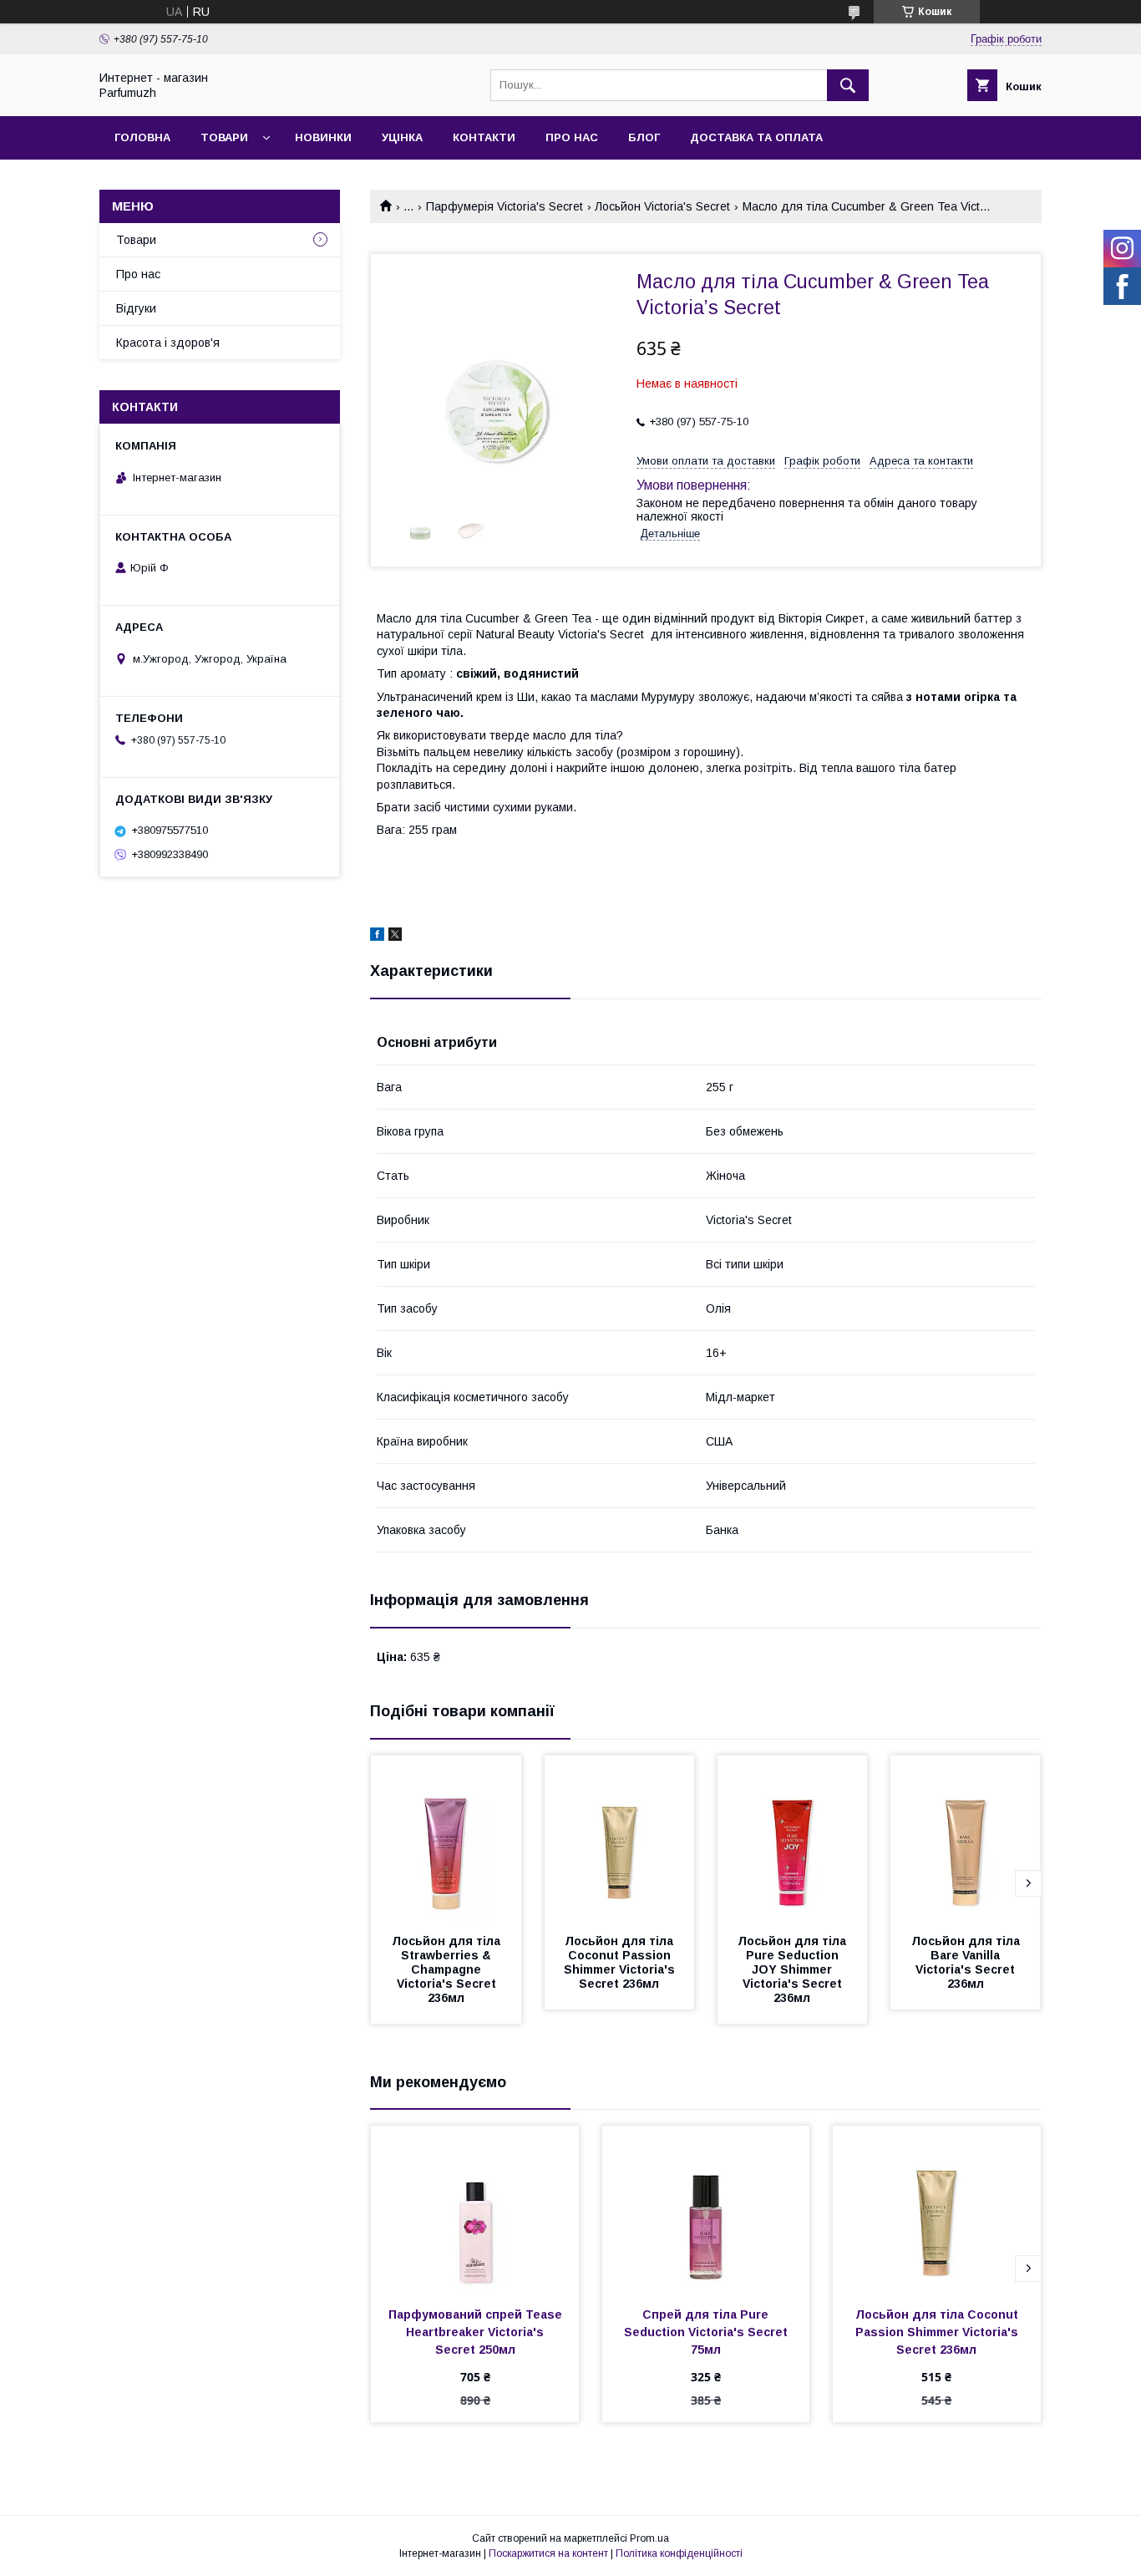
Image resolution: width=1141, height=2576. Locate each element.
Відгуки (136, 308)
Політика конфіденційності (679, 2553)
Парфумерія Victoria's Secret (505, 206)
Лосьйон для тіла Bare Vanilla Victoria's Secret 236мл (967, 1962)
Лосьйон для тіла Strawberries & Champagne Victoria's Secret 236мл (448, 1969)
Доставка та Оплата (756, 137)
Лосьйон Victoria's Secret (662, 206)
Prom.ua (649, 2538)
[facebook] (377, 937)
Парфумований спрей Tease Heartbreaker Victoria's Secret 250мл (477, 2332)
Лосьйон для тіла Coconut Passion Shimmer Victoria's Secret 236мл (621, 1962)
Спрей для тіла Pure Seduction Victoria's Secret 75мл (707, 2332)
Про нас (572, 137)
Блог (644, 137)
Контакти (484, 137)
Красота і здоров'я (168, 343)
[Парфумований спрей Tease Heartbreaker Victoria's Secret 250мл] (475, 2209)
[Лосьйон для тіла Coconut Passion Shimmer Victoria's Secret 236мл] (620, 1839)
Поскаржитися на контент (548, 2553)
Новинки (323, 137)
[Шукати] (848, 85)
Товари (224, 137)
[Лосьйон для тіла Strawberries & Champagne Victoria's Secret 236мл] (446, 1839)
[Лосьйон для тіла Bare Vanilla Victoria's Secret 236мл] (966, 1839)
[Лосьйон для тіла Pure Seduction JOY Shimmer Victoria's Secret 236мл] (793, 1839)
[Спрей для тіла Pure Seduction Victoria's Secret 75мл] (706, 2209)
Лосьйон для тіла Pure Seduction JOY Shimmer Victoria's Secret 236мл (794, 1969)
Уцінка (402, 137)
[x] (395, 937)
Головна (142, 137)
